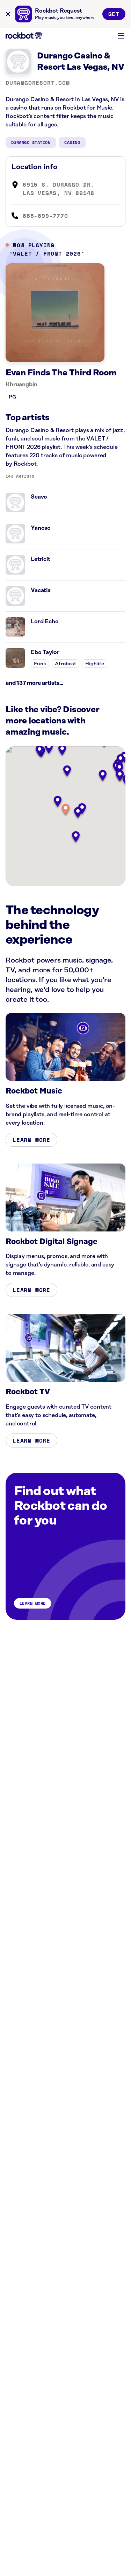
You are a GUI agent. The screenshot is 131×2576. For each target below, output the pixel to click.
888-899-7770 (45, 216)
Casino (72, 142)
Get (114, 14)
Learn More (31, 1140)
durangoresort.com (38, 83)
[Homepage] (24, 36)
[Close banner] (8, 14)
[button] (66, 810)
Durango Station (31, 142)
